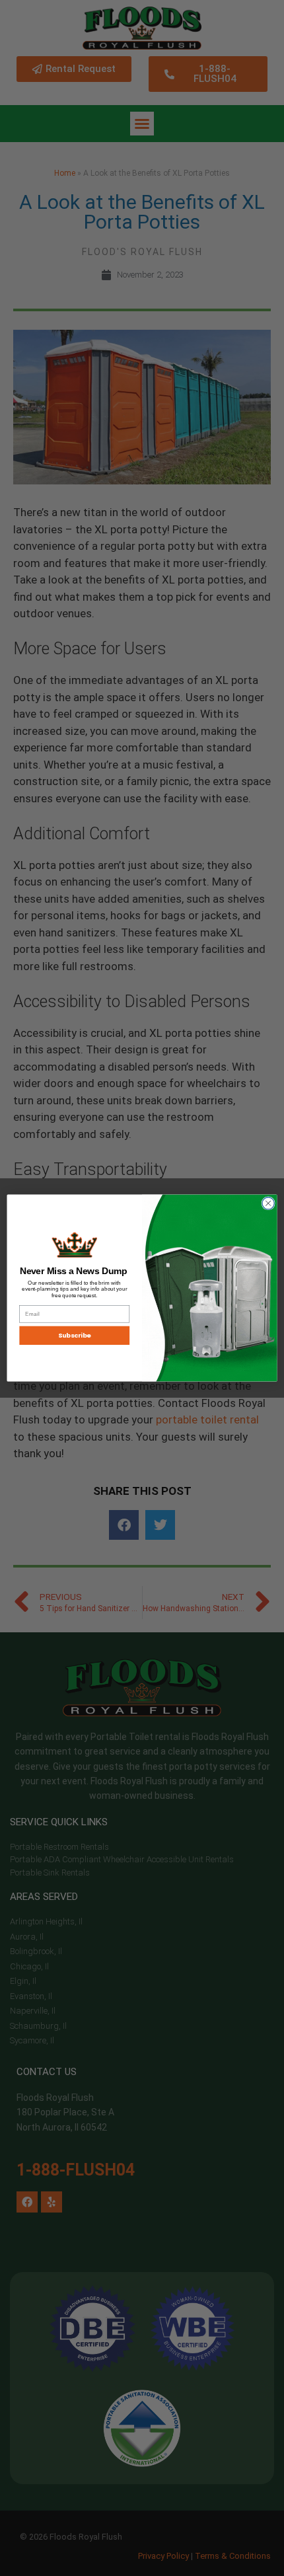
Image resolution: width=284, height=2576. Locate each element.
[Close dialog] (268, 1203)
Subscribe (75, 1335)
